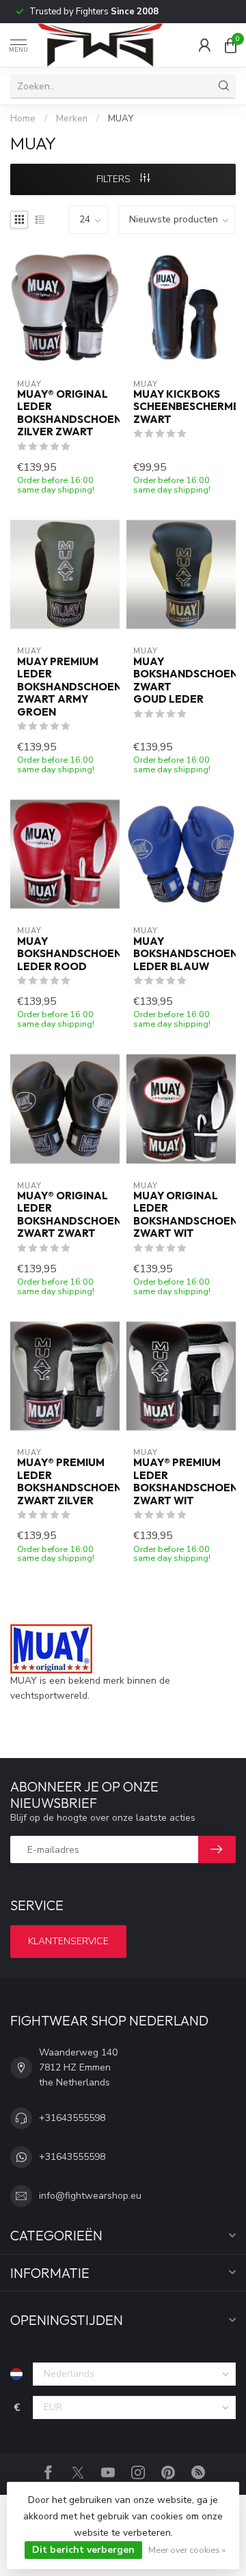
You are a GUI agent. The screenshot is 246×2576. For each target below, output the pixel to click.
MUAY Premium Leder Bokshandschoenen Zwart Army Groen (65, 687)
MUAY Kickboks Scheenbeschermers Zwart (181, 407)
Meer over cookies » (187, 2550)
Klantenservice (68, 1941)
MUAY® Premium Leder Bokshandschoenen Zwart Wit (181, 1481)
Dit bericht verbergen (83, 2550)
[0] (230, 45)
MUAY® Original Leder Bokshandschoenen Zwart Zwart (65, 1215)
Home (23, 119)
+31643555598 (72, 2118)
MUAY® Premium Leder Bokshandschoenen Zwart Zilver (65, 1481)
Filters (115, 179)
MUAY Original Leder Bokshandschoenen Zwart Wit (181, 1215)
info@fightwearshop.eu (90, 2196)
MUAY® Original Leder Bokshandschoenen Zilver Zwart (65, 413)
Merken (72, 119)
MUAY (121, 119)
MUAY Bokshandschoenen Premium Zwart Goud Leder (181, 680)
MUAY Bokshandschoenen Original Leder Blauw (181, 954)
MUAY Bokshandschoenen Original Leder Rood (65, 954)
